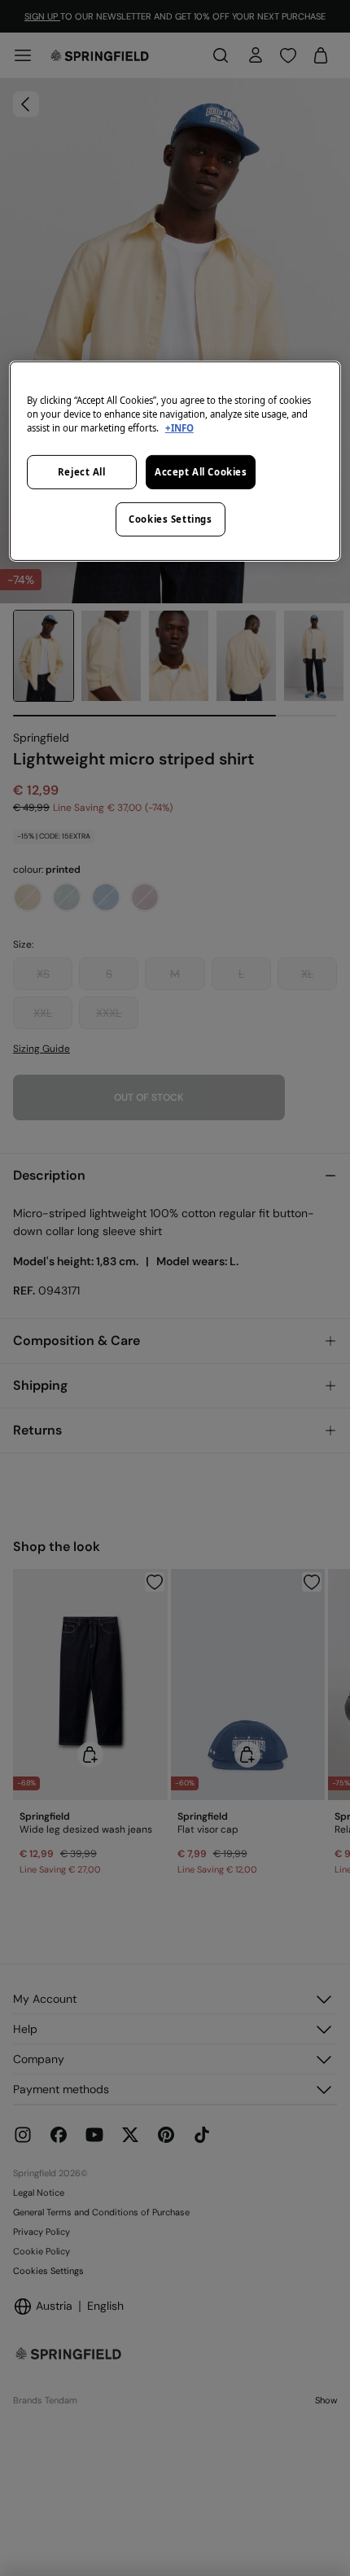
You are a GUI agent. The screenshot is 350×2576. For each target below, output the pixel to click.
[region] (175, 460)
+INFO (179, 428)
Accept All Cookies (201, 472)
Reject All (82, 472)
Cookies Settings (170, 519)
